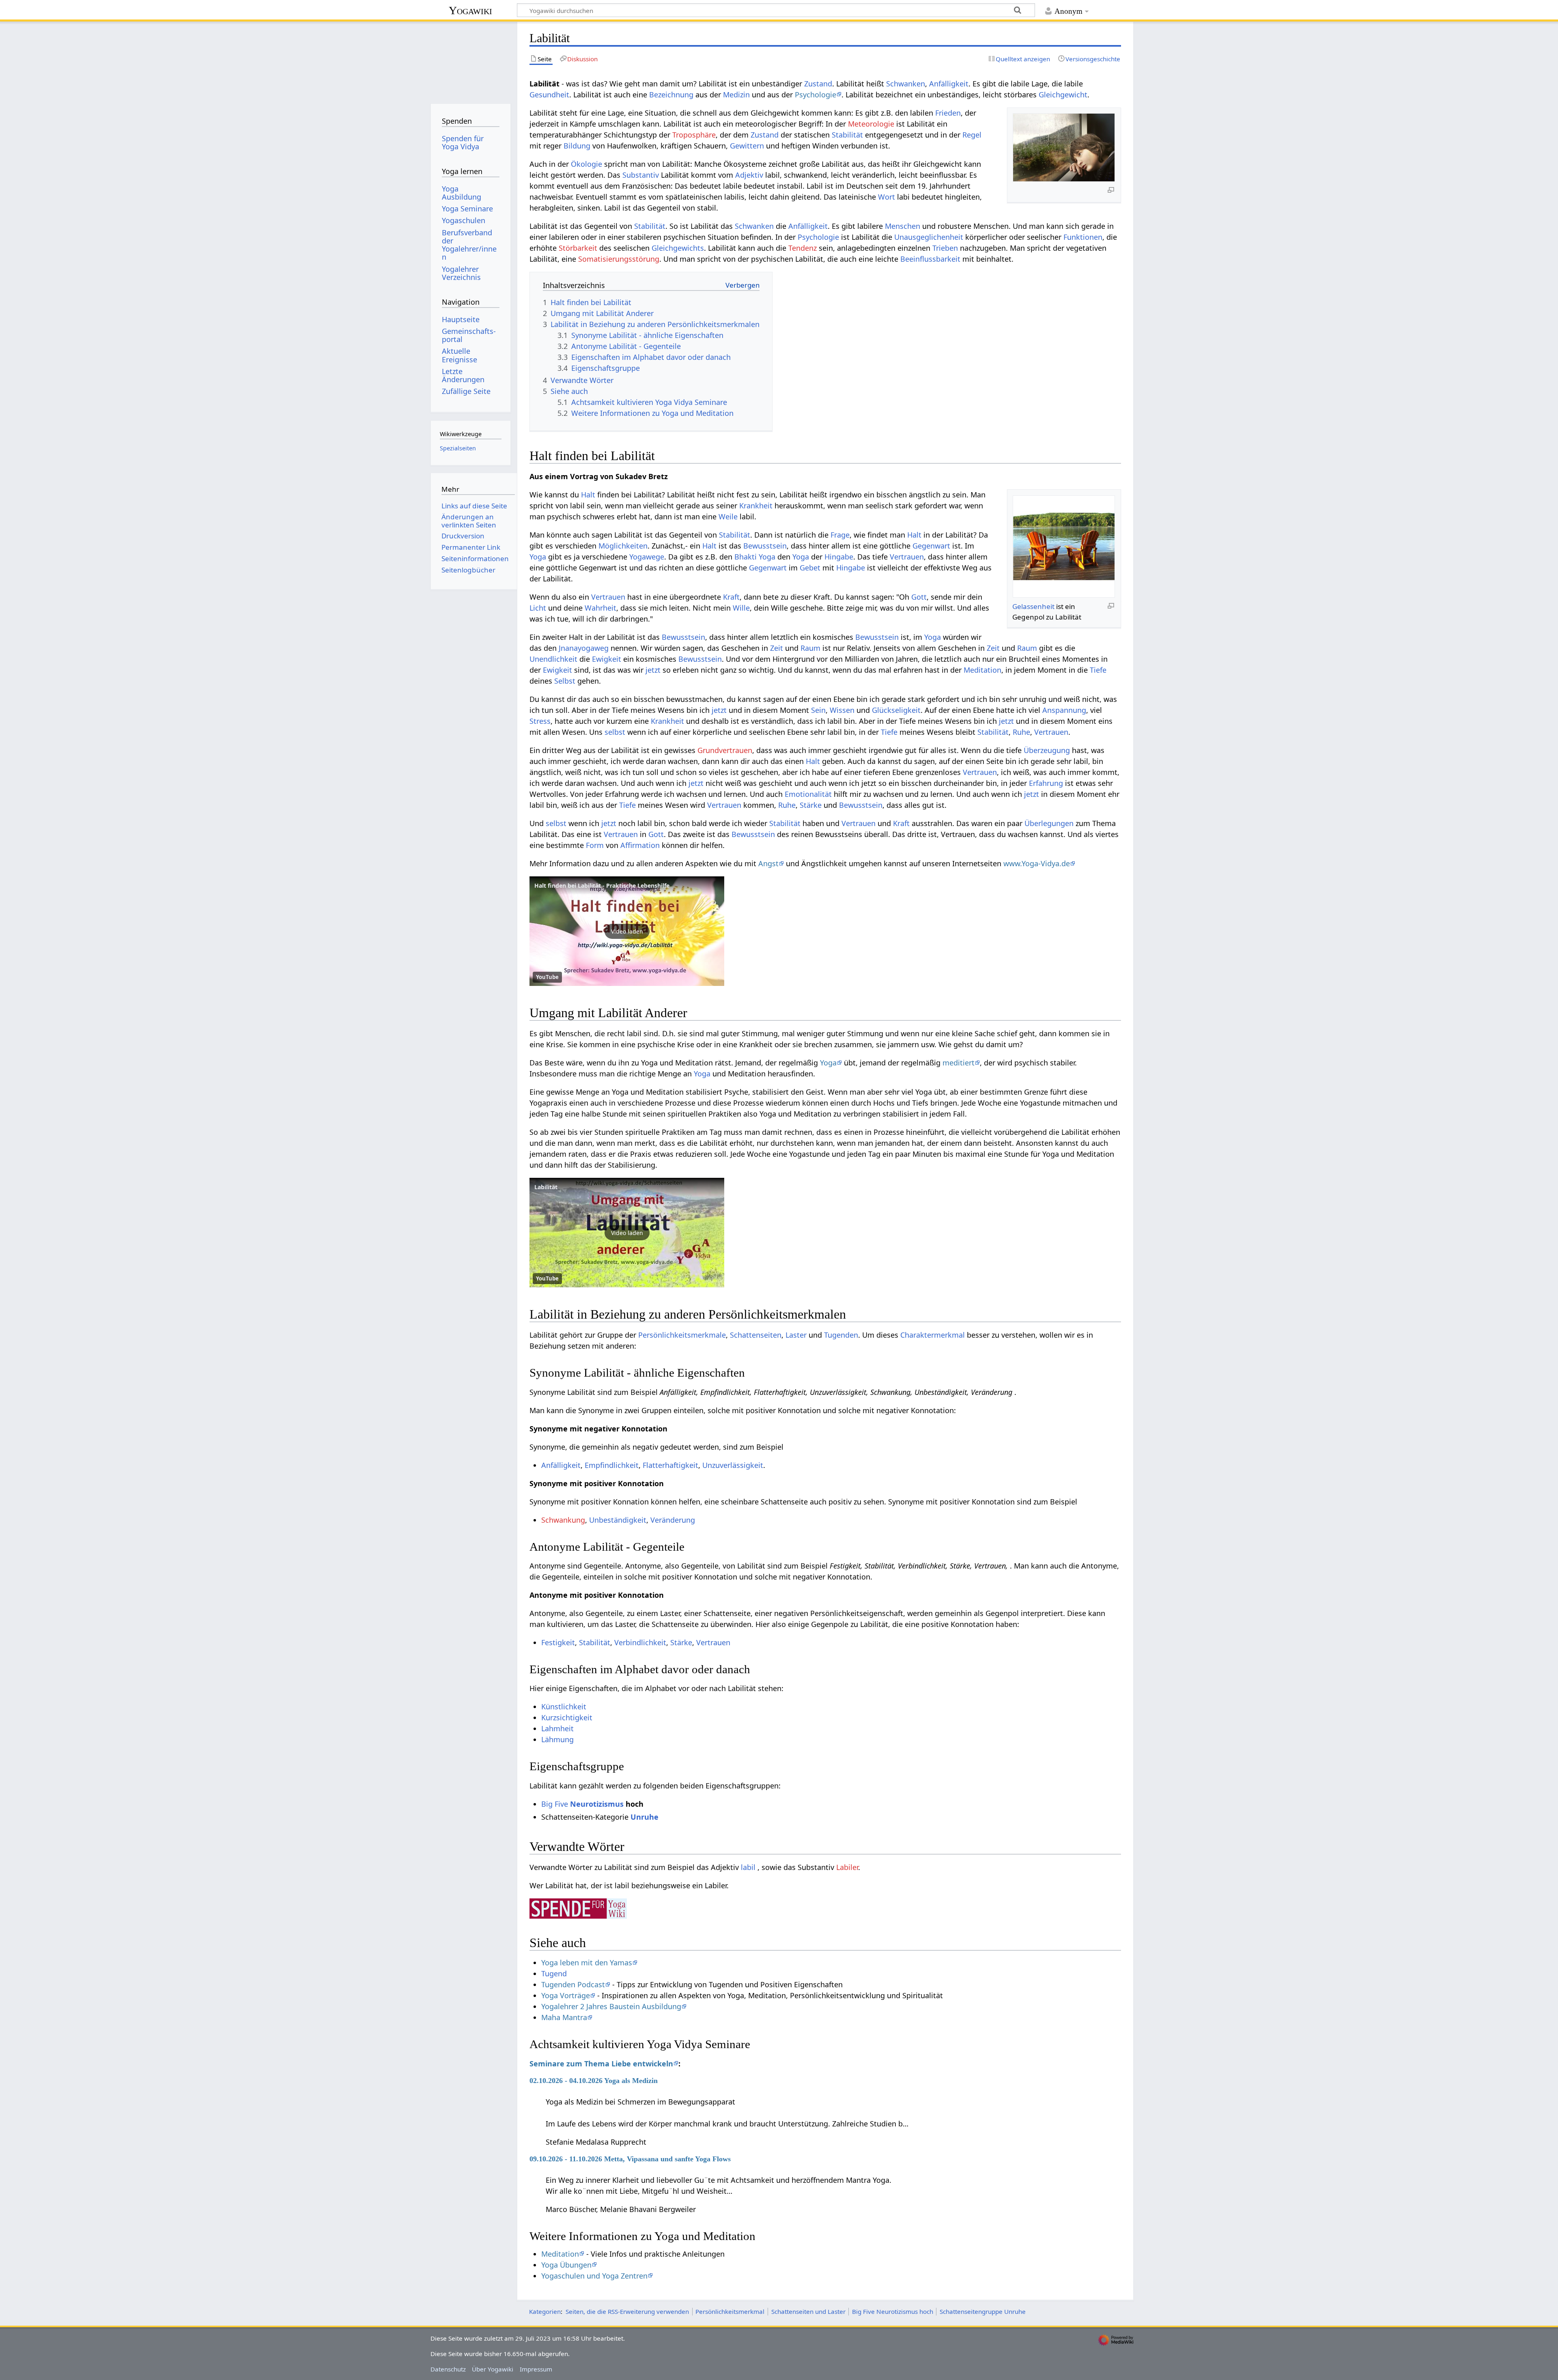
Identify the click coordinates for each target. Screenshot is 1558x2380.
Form (595, 845)
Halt (588, 495)
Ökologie (586, 164)
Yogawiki (470, 10)
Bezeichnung (671, 95)
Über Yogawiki (493, 2369)
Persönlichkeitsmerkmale (682, 1335)
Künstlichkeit (564, 1706)
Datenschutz (448, 2369)
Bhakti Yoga (755, 557)
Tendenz (803, 248)
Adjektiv (749, 175)
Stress (540, 721)
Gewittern (747, 146)
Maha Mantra (564, 2017)
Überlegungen (1049, 823)
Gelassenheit (1033, 606)
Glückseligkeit (896, 710)
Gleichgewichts (678, 248)
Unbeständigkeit (618, 1520)
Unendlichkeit (553, 659)
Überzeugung (1047, 750)
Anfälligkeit (949, 84)
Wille (741, 608)
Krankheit (756, 506)
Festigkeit (558, 1642)
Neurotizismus (597, 1804)
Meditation (982, 670)
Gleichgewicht (1063, 95)
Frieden (948, 113)
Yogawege (647, 557)
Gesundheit (549, 95)
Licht (538, 608)
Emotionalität (808, 794)
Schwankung (563, 1520)
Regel (972, 135)
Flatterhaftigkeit (670, 1465)
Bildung (577, 146)
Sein (818, 710)
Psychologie (816, 95)
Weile (728, 516)
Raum (810, 648)
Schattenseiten (756, 1335)
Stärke (811, 805)
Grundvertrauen (725, 750)
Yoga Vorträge (566, 1995)
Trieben (945, 248)
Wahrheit (600, 608)
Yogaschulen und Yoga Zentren (594, 2276)
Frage (840, 535)
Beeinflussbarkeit (930, 259)
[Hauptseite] (470, 60)
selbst (615, 732)
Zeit (777, 648)
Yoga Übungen (566, 2265)
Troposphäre (694, 135)
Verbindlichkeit (640, 1642)
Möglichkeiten (623, 546)
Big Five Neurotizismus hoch (893, 2311)
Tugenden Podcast (573, 1984)
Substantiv (641, 175)
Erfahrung (1046, 783)
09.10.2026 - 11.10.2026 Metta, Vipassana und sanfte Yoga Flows (630, 2159)
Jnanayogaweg (584, 648)
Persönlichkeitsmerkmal (730, 2311)
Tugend (554, 1973)
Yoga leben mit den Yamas (587, 1963)
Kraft (731, 597)
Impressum (536, 2369)
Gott (919, 597)
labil (748, 1867)
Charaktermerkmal (933, 1335)
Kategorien (545, 2311)
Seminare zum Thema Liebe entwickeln (601, 2064)
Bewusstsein (765, 546)
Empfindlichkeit (612, 1465)
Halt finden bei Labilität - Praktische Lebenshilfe (602, 886)
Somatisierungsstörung (619, 259)
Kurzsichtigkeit (567, 1717)
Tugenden (841, 1335)
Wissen (842, 710)
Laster (796, 1335)
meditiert (959, 1063)
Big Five (555, 1804)
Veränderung (673, 1520)
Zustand (818, 84)
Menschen (903, 226)
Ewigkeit (607, 659)
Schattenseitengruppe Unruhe (983, 2311)
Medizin (736, 95)
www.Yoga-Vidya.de (1037, 863)
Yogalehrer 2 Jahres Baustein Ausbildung (611, 2006)
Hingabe (839, 557)
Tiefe (1098, 670)
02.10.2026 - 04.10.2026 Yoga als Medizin (594, 2081)
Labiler (847, 1867)
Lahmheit (557, 1728)
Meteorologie (871, 124)
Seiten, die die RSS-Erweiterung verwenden (627, 2311)
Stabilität (847, 135)
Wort (887, 197)
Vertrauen (907, 557)
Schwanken (906, 84)
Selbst (565, 681)
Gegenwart (931, 546)
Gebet (810, 568)
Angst (768, 863)
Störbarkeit (578, 248)
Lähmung (557, 1739)
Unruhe (645, 1817)
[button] (627, 931)
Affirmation (640, 845)
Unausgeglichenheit (929, 237)
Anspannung (1064, 710)
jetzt (653, 670)
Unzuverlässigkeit (733, 1465)
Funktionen (1083, 237)
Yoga (538, 557)
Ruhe (1021, 732)
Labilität (546, 1187)
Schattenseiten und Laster (808, 2311)
